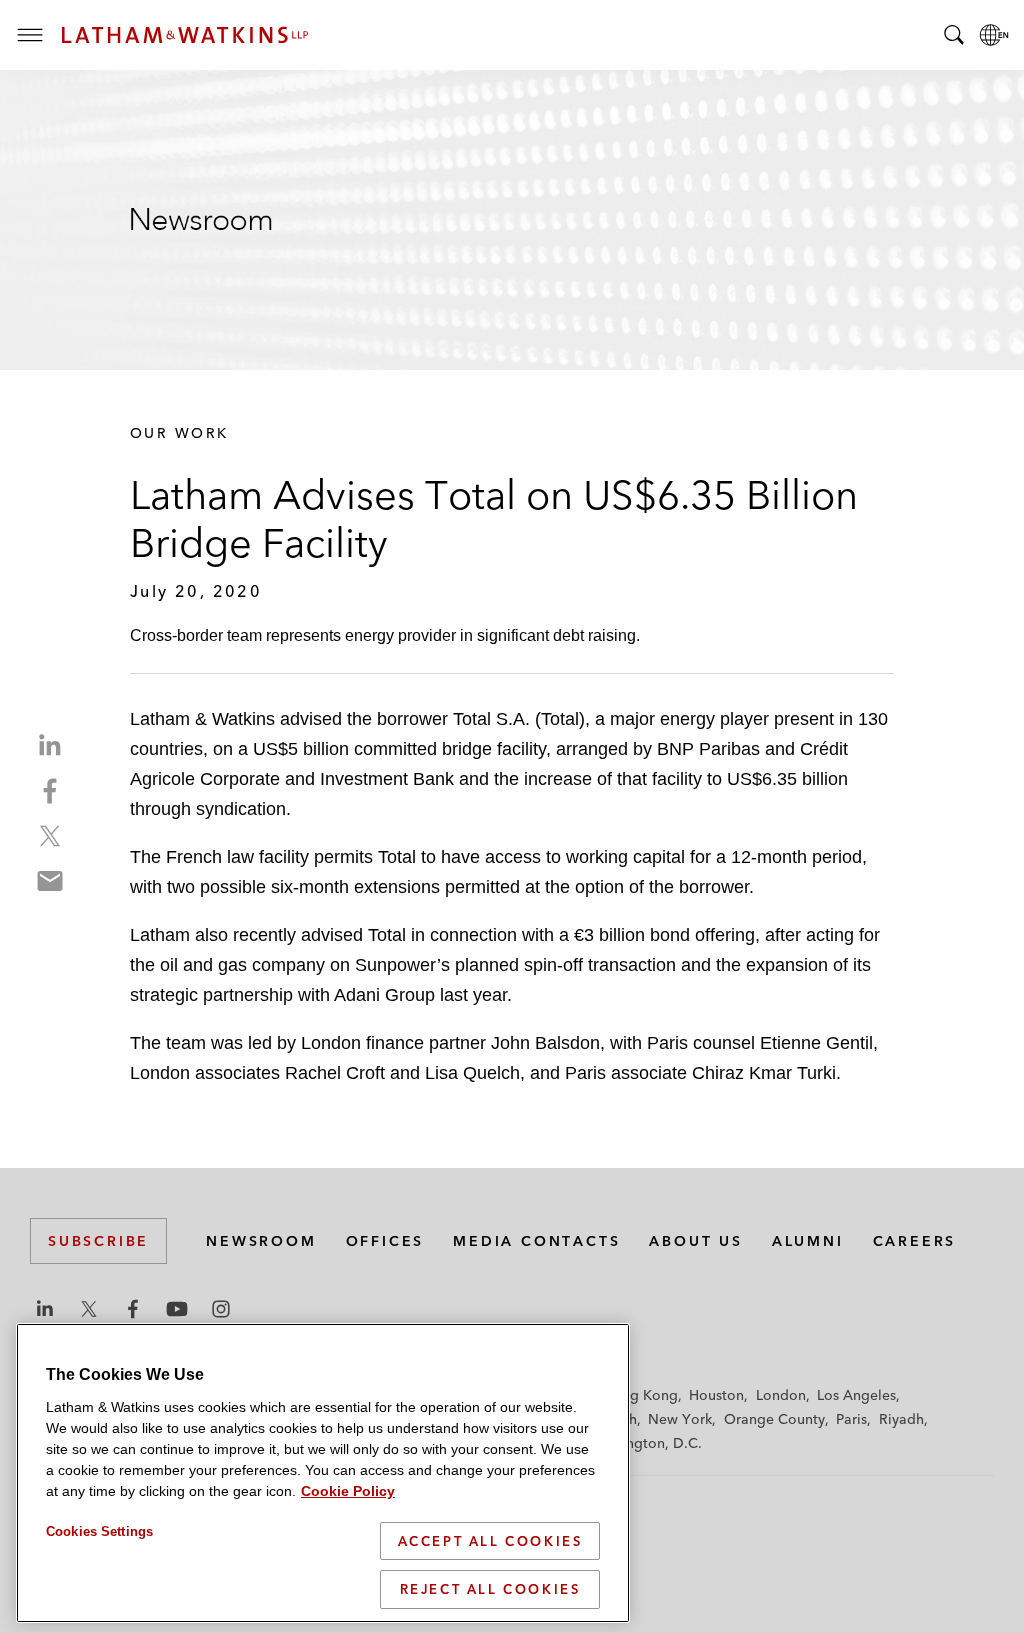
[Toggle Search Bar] (954, 35)
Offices (385, 1241)
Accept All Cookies (490, 1541)
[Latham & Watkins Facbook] (133, 1309)
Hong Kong (640, 1395)
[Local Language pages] (994, 35)
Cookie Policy (348, 1491)
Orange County (774, 1419)
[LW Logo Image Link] (185, 35)
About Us (695, 1241)
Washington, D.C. (644, 1443)
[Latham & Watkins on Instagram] (221, 1309)
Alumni (808, 1241)
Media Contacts (536, 1241)
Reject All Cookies (490, 1589)
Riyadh (901, 1419)
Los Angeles (856, 1395)
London (781, 1395)
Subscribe (98, 1241)
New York (680, 1419)
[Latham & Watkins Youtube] (177, 1309)
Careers (915, 1241)
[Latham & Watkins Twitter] (89, 1309)
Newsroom (261, 1241)
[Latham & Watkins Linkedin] (45, 1309)
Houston (716, 1395)
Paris (851, 1419)
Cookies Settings (99, 1531)
